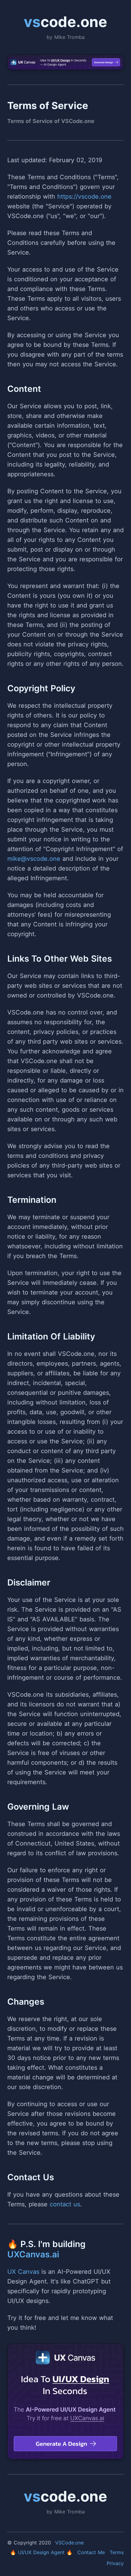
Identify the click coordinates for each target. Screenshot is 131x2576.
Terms (117, 2552)
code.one (65, 22)
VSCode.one (69, 2543)
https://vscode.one (84, 197)
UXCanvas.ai (33, 2254)
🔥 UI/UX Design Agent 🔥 (41, 2552)
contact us (65, 2204)
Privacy (115, 2563)
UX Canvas (23, 2272)
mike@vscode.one (34, 859)
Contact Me (91, 2552)
